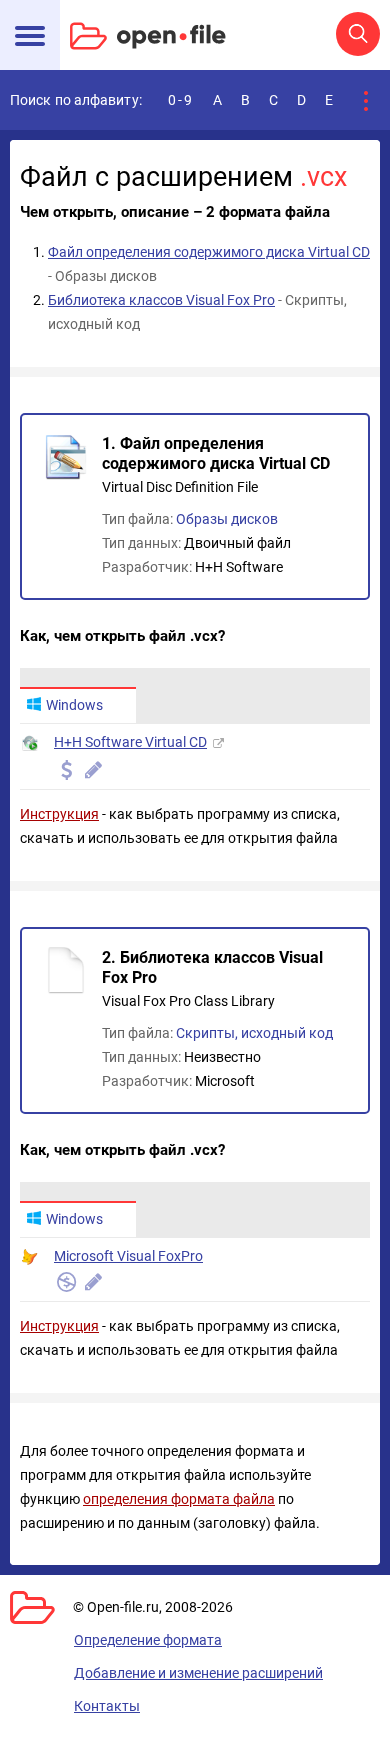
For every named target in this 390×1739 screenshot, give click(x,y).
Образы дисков (227, 519)
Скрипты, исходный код (254, 1033)
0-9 (181, 100)
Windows (74, 705)
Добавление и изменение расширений (198, 1673)
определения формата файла (179, 1499)
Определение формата (148, 1640)
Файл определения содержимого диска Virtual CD (209, 252)
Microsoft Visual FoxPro (128, 1256)
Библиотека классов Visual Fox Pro (161, 300)
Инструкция (59, 814)
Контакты (107, 1706)
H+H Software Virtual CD (130, 742)
